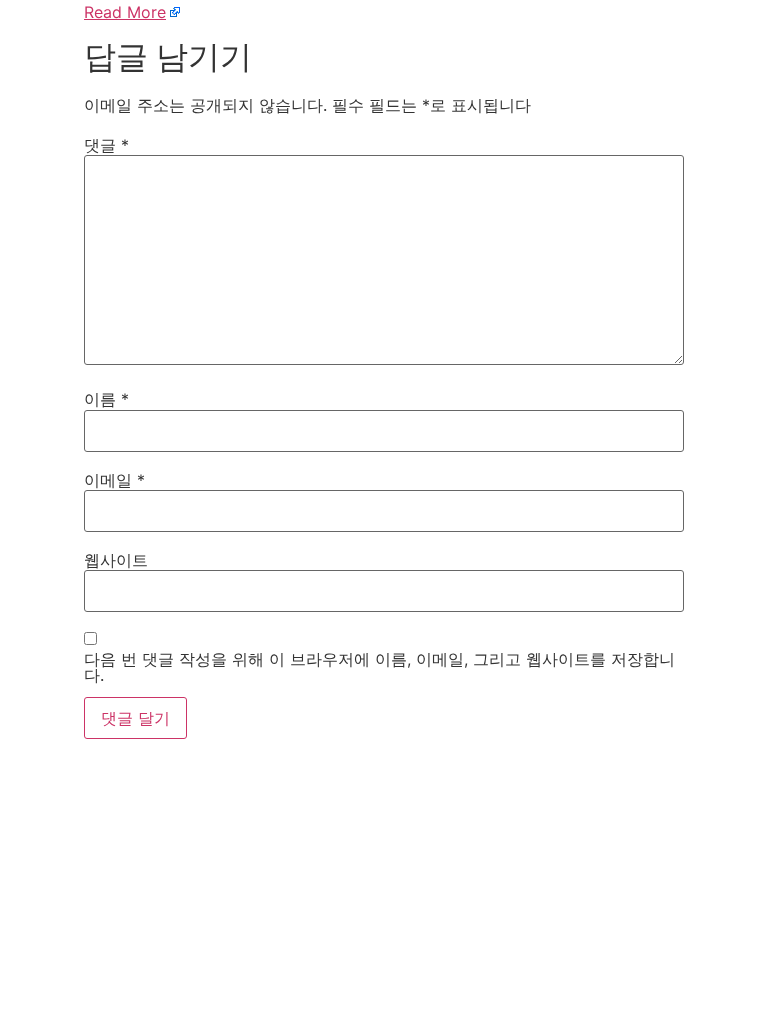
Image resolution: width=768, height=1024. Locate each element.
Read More (125, 12)
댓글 (106, 145)
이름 (106, 399)
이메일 (114, 480)
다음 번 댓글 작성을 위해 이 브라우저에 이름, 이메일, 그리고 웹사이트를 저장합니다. (379, 667)
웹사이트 (116, 560)
